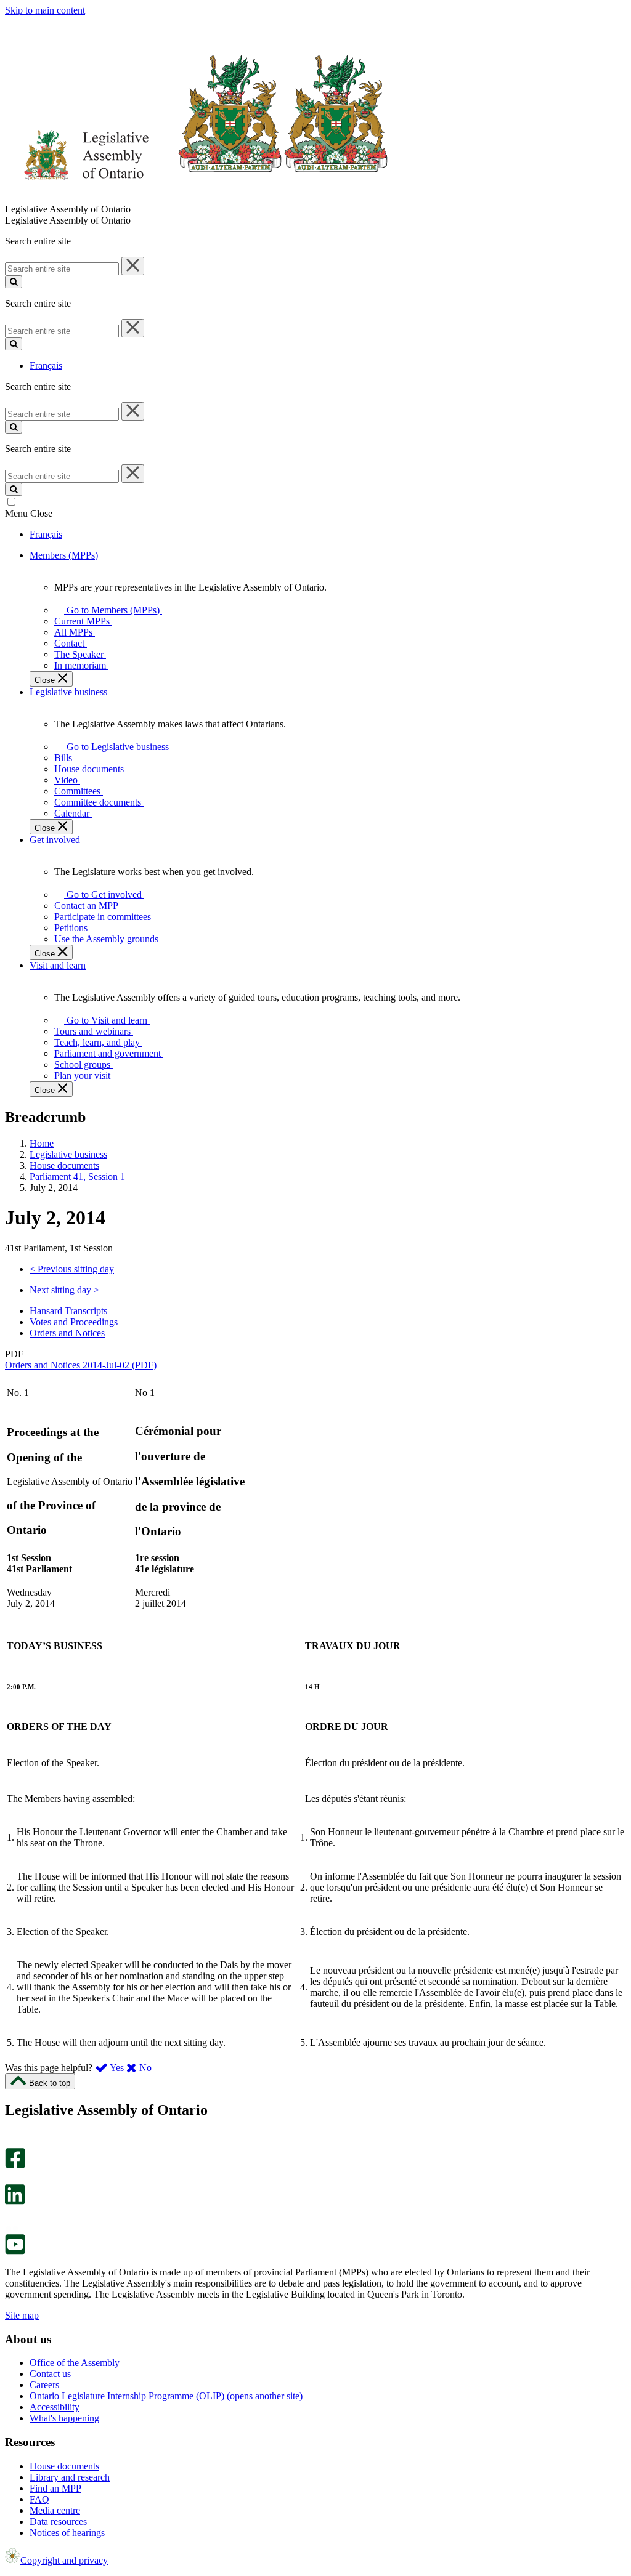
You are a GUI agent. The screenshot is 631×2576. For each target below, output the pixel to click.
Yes (117, 2068)
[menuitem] (111, 610)
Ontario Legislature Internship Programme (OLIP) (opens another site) (166, 2396)
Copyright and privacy (64, 2560)
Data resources (58, 2521)
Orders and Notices (67, 1333)
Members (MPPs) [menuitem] (64, 555)
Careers (44, 2385)
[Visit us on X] (11, 2178)
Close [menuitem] (46, 680)
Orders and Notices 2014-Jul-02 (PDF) (81, 1365)
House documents (64, 1165)
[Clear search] (133, 266)
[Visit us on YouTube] (15, 2251)
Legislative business (68, 1154)
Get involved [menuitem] (55, 840)
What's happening (64, 2418)
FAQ (39, 2499)
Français (46, 365)
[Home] (197, 198)
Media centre (55, 2510)
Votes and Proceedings (74, 1322)
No (144, 2068)
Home (42, 1143)
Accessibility (55, 2407)
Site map (22, 2315)
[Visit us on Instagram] (12, 2142)
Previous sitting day (72, 1269)
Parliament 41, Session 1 (77, 1177)
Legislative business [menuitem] (68, 692)
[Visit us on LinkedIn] (15, 2201)
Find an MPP (55, 2488)
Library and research (70, 2477)
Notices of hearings (67, 2533)
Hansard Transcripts (68, 1311)
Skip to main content (45, 10)
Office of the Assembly (75, 2363)
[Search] (14, 282)
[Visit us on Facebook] (15, 2165)
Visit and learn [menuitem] (58, 965)
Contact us (50, 2374)
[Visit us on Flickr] (12, 2228)
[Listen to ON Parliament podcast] (11, 2217)
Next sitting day (64, 1290)
